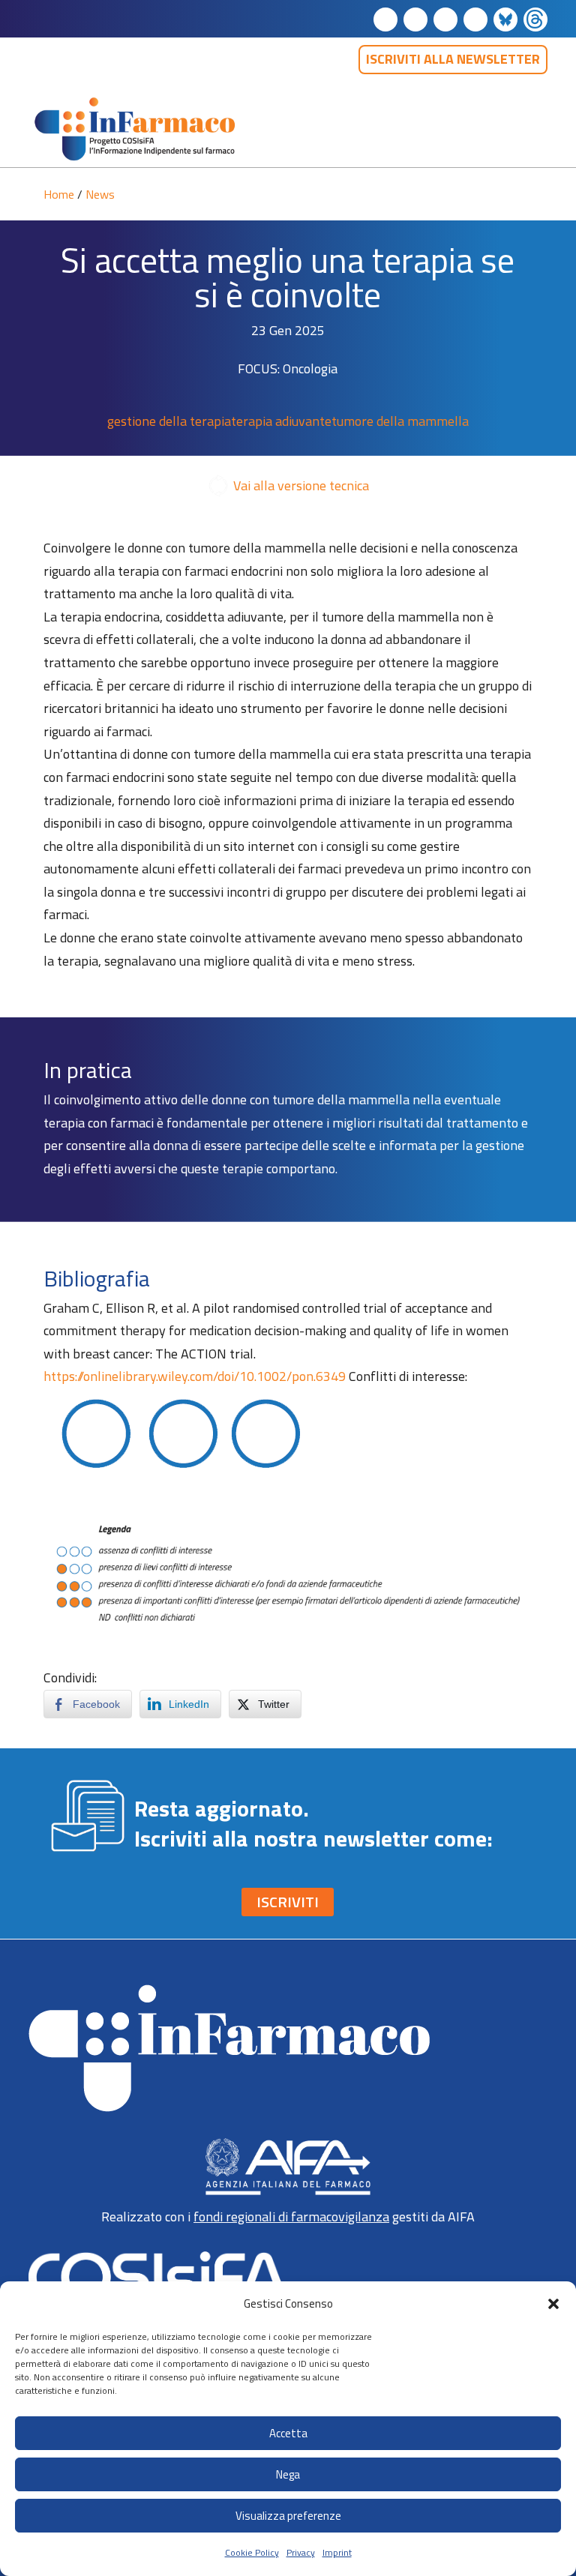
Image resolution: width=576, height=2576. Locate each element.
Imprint (337, 2552)
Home (59, 194)
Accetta (288, 2433)
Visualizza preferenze (288, 2516)
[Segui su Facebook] (415, 19)
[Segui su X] (475, 19)
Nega (288, 2474)
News (100, 194)
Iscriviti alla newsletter (453, 59)
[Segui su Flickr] (505, 19)
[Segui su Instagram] (445, 19)
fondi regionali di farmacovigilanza (291, 2217)
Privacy (301, 2552)
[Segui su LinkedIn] (385, 19)
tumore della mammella (400, 421)
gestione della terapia (169, 421)
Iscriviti (288, 1902)
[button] (553, 2304)
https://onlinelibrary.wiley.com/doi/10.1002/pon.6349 (195, 1376)
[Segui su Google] (535, 19)
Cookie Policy (252, 2552)
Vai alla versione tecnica (301, 485)
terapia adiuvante (281, 421)
